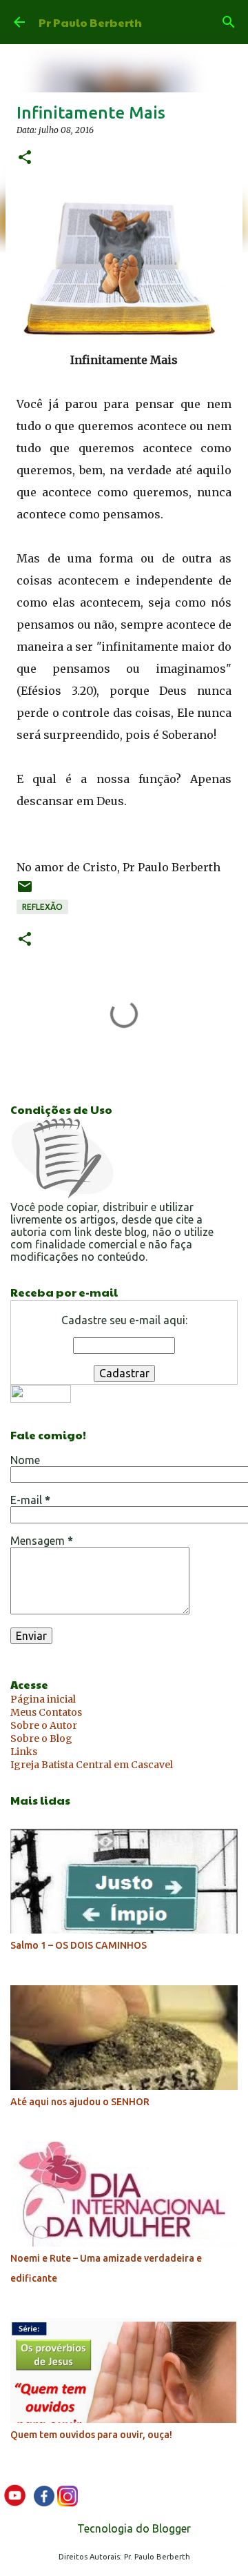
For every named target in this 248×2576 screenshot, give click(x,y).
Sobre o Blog (41, 1738)
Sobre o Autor (44, 1725)
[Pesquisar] (229, 22)
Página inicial (43, 1699)
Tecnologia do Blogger (133, 2528)
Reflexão (42, 907)
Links (24, 1752)
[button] (25, 158)
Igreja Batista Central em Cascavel (92, 1765)
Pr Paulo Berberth (90, 22)
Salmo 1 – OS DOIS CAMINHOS (79, 1945)
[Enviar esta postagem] (25, 892)
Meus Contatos (46, 1712)
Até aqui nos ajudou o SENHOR (80, 2102)
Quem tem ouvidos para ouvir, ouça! (91, 2435)
